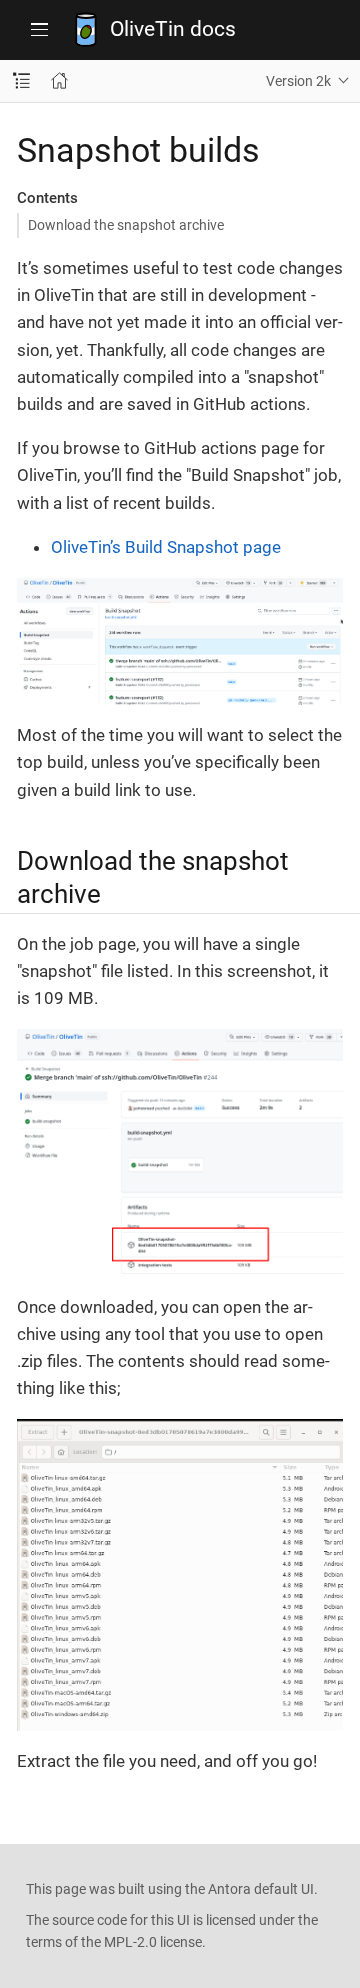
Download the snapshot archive (126, 225)
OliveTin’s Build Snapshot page (166, 547)
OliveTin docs (173, 29)
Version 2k (298, 81)
